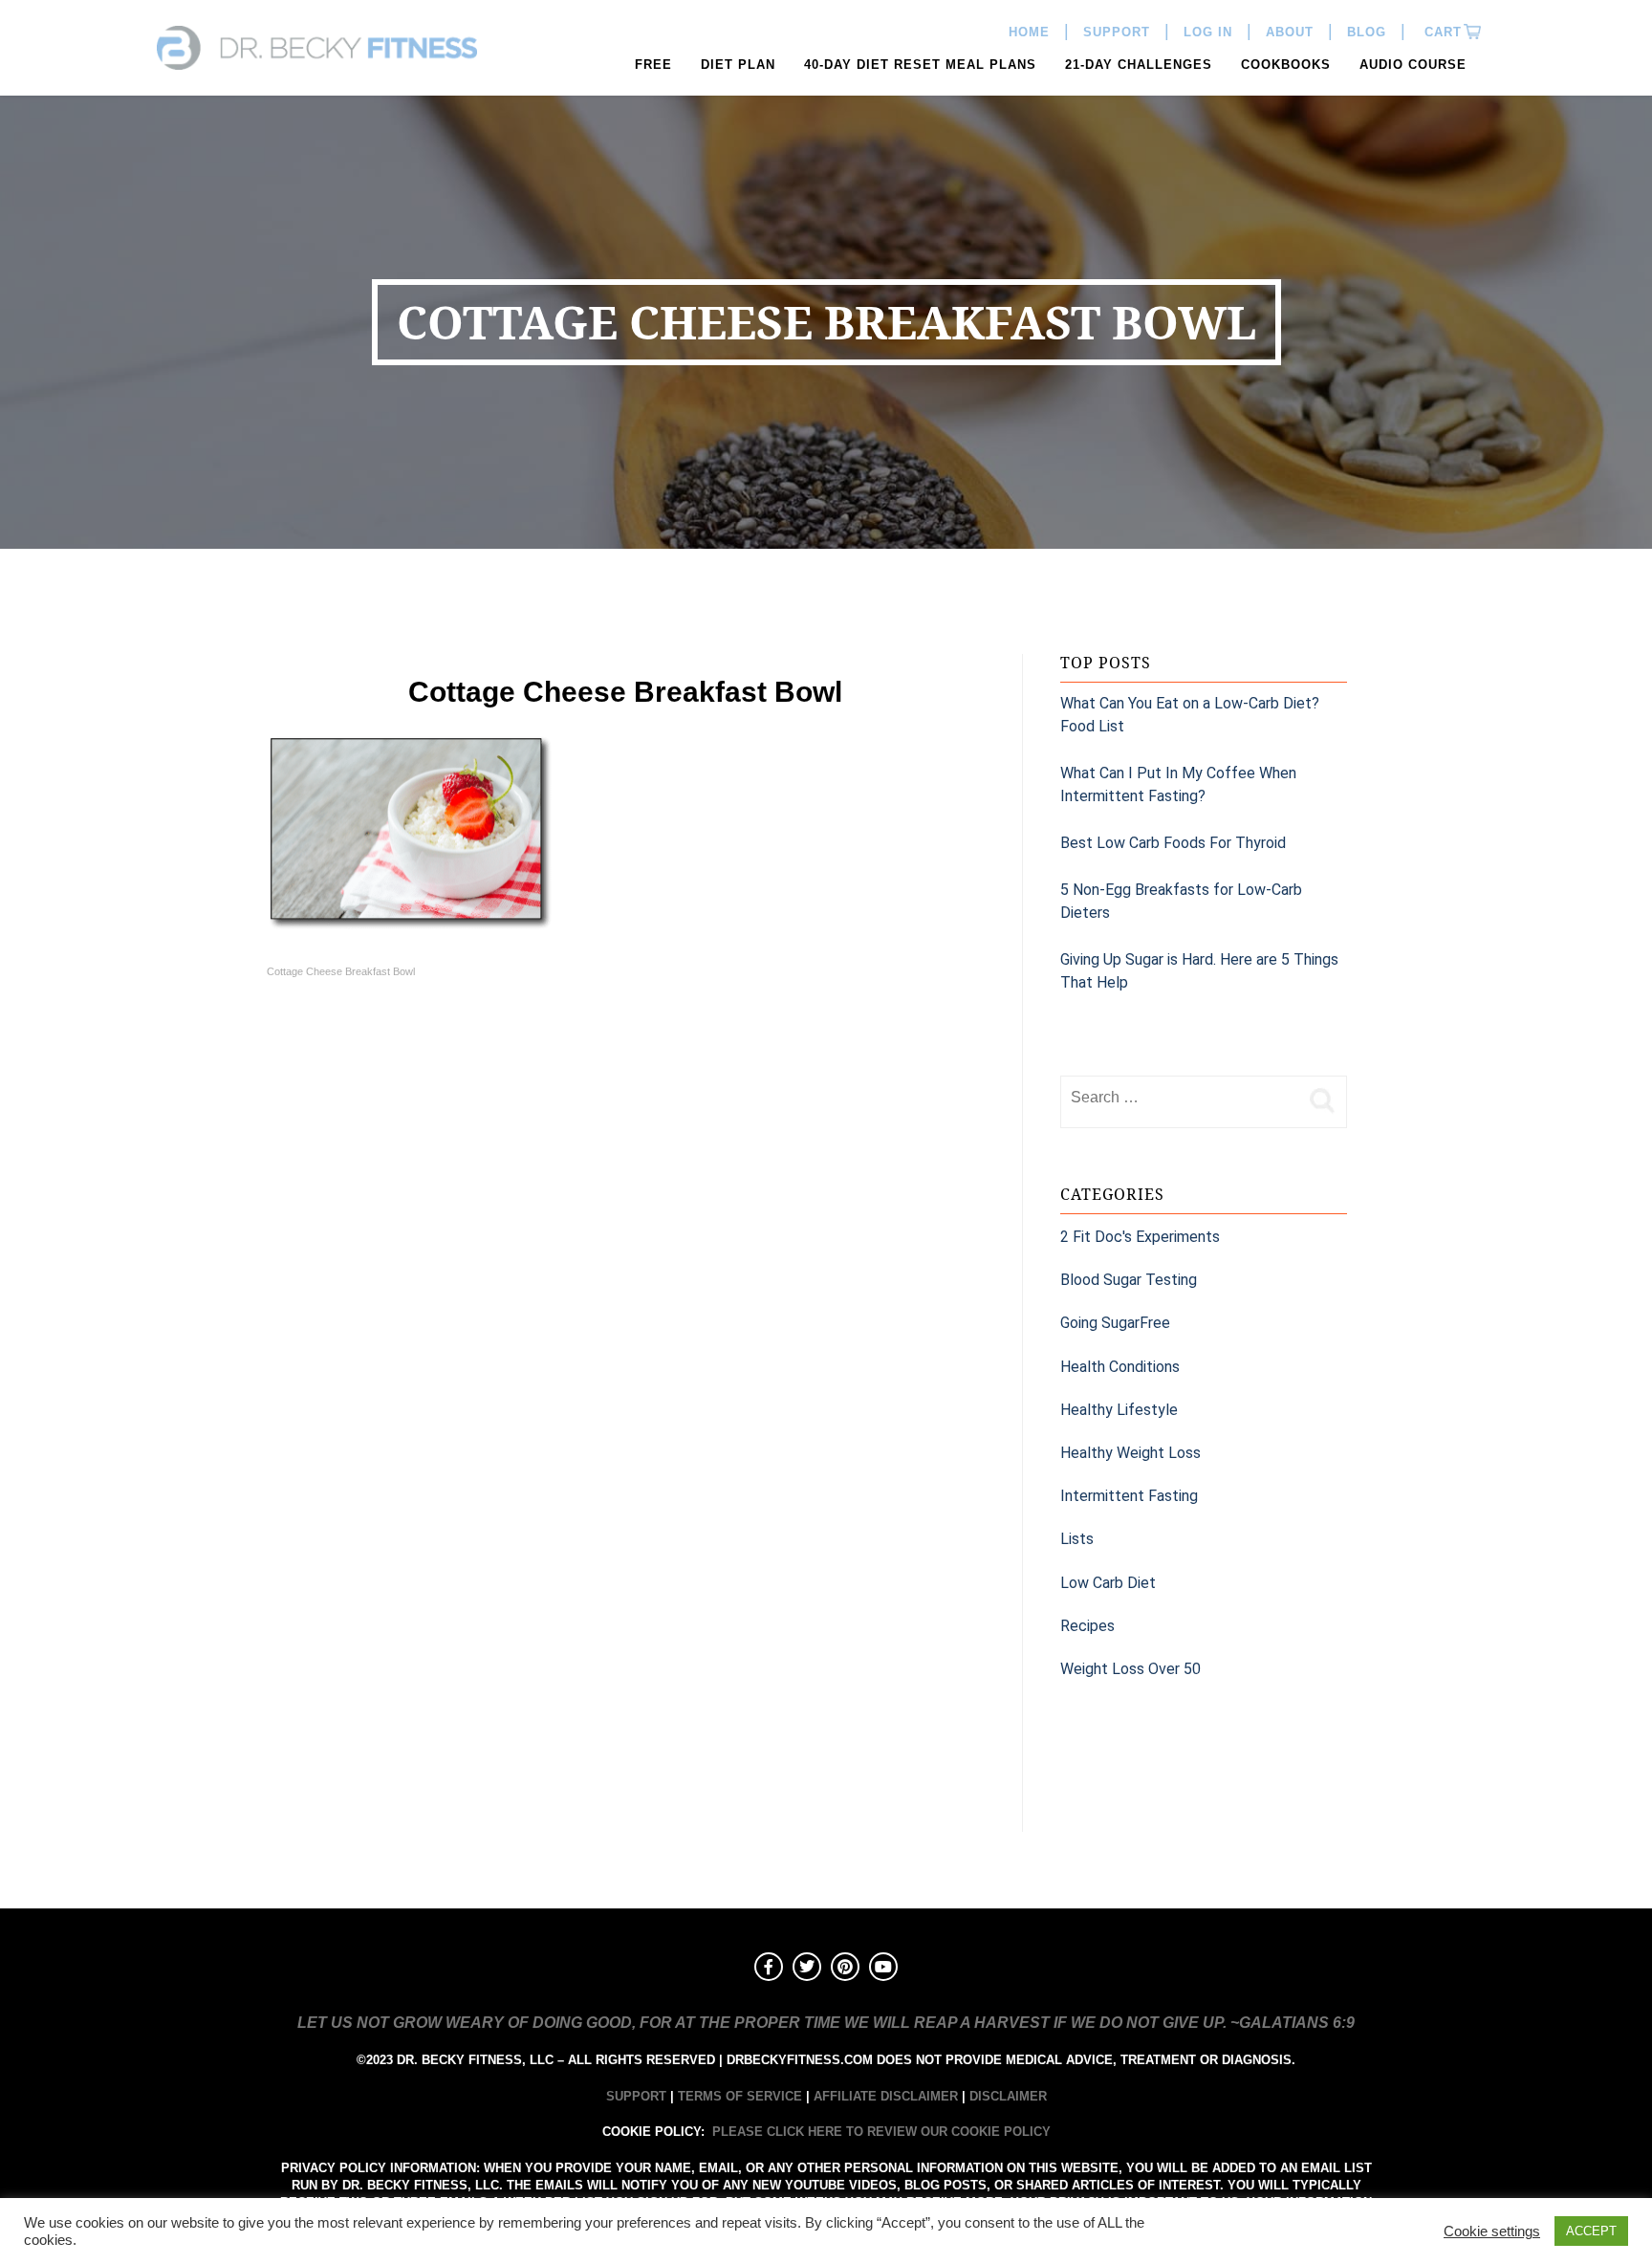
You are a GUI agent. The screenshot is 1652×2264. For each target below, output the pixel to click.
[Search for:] (1180, 1098)
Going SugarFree (1115, 1323)
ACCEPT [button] (1591, 2231)
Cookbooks (1286, 65)
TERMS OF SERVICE (740, 2096)
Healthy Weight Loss (1130, 1453)
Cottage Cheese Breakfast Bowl (341, 971)
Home (1029, 32)
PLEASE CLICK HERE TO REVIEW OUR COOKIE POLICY (881, 2132)
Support (1117, 32)
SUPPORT (636, 2096)
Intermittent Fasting (1129, 1496)
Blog (1367, 32)
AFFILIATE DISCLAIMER (886, 2096)
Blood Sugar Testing (1129, 1280)
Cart (1441, 32)
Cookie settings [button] (1492, 2231)
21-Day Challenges (1139, 65)
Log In (1208, 32)
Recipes (1087, 1626)
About (1290, 32)
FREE (653, 65)
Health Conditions (1120, 1367)
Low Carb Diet (1108, 1583)
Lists (1077, 1539)
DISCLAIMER (1008, 2096)
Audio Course (1413, 65)
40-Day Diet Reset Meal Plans (920, 65)
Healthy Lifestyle (1119, 1410)
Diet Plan (738, 65)
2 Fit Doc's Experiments (1140, 1237)
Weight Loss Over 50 (1130, 1669)
